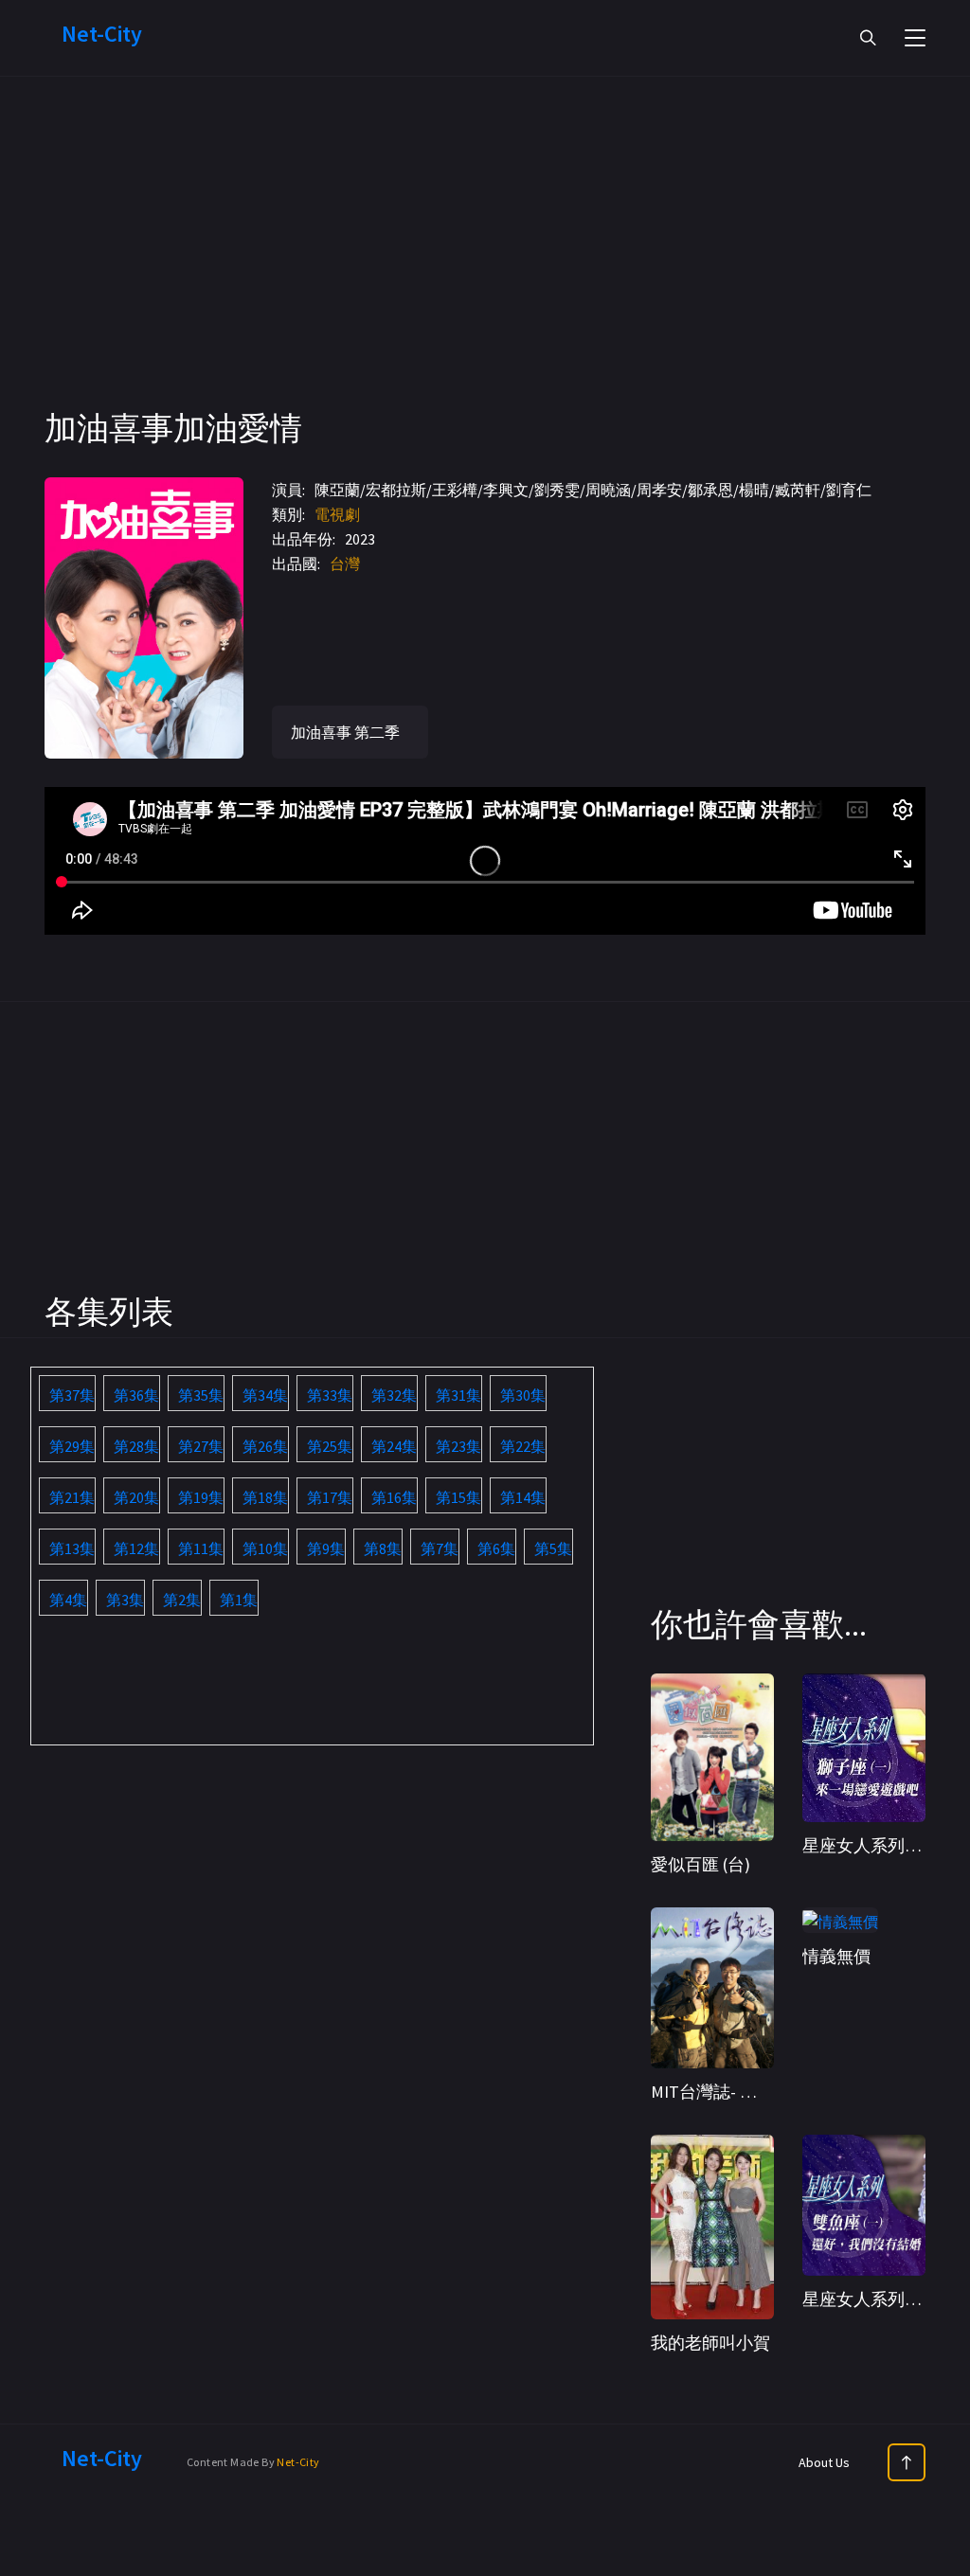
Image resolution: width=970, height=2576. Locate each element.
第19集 (201, 1497)
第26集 (265, 1446)
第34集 (265, 1395)
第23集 (458, 1446)
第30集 (523, 1395)
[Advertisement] (485, 275)
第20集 (136, 1497)
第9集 (326, 1548)
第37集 (72, 1395)
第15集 (458, 1497)
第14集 (523, 1497)
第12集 (136, 1548)
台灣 (345, 563)
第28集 (136, 1446)
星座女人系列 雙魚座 (881, 2299)
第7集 (440, 1548)
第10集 (265, 1548)
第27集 (201, 1446)
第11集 (201, 1548)
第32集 (394, 1395)
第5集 (553, 1548)
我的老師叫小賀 (710, 2343)
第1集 (239, 1600)
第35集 (201, 1395)
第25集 (330, 1446)
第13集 (72, 1548)
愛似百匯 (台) (701, 1864)
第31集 (458, 1395)
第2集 (182, 1600)
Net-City (298, 2462)
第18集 (265, 1497)
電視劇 (337, 514)
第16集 (394, 1497)
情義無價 (836, 1956)
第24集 (394, 1446)
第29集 (72, 1446)
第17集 (330, 1497)
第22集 (523, 1446)
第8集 (383, 1548)
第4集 (68, 1600)
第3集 (125, 1600)
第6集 (496, 1548)
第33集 (330, 1395)
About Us (824, 2462)
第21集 (72, 1497)
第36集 (136, 1395)
